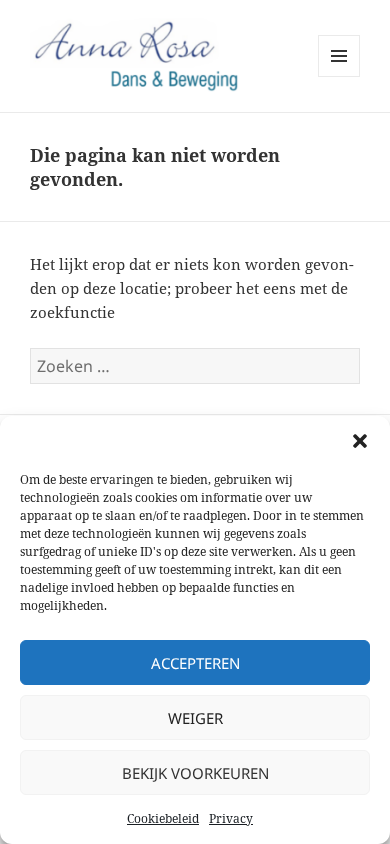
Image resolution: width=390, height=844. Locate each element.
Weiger (195, 718)
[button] (360, 441)
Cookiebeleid (163, 818)
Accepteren (195, 663)
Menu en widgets (339, 76)
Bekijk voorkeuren (195, 773)
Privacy (231, 818)
